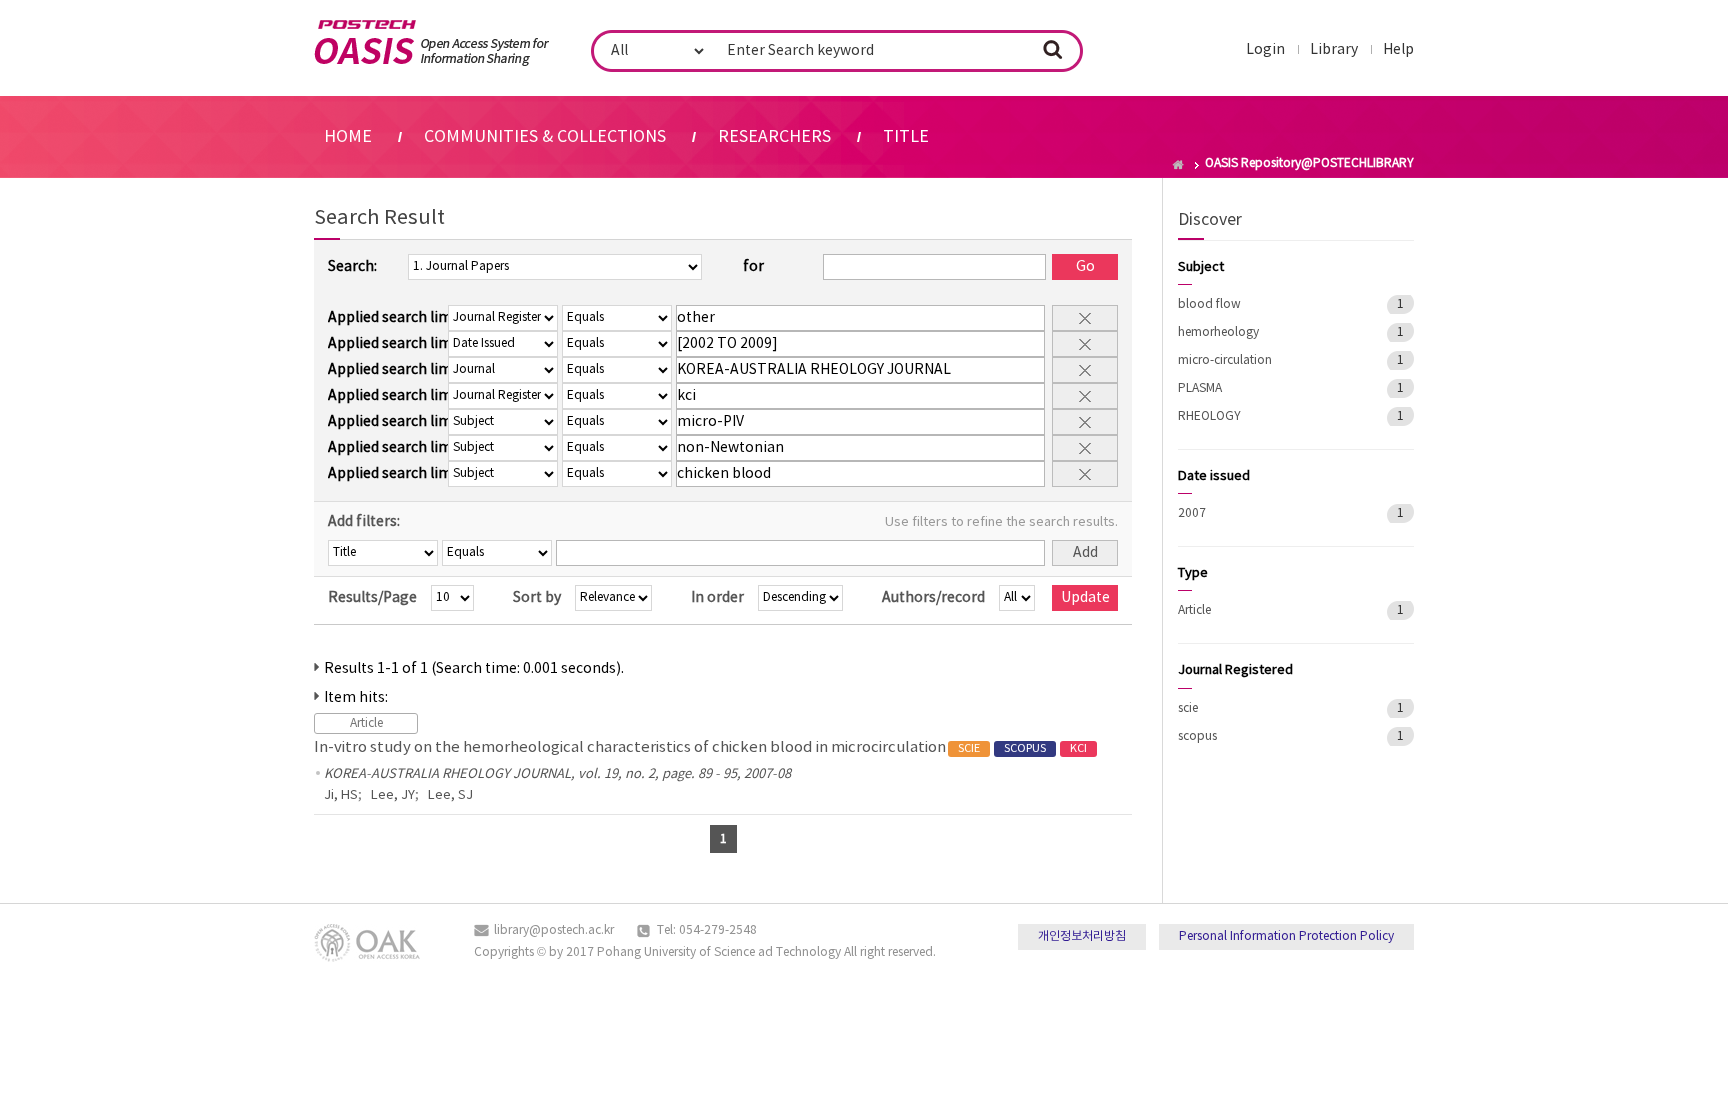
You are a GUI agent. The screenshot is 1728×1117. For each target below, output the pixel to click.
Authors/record (933, 598)
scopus (1197, 736)
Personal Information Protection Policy (1286, 936)
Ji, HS (341, 795)
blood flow (1209, 304)
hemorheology (1218, 332)
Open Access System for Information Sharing (431, 43)
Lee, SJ (450, 795)
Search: (352, 267)
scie (1188, 708)
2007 (1192, 513)
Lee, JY (393, 795)
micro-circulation (1225, 360)
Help (1398, 50)
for (753, 267)
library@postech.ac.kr (554, 930)
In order (717, 598)
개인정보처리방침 (1082, 936)
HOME (348, 137)
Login (1265, 50)
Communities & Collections (545, 137)
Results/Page (372, 598)
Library (1334, 50)
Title (906, 137)
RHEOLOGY (1209, 416)
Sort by (537, 598)
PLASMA (1200, 388)
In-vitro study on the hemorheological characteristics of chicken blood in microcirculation (700, 747)
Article (1194, 610)
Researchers (774, 137)
